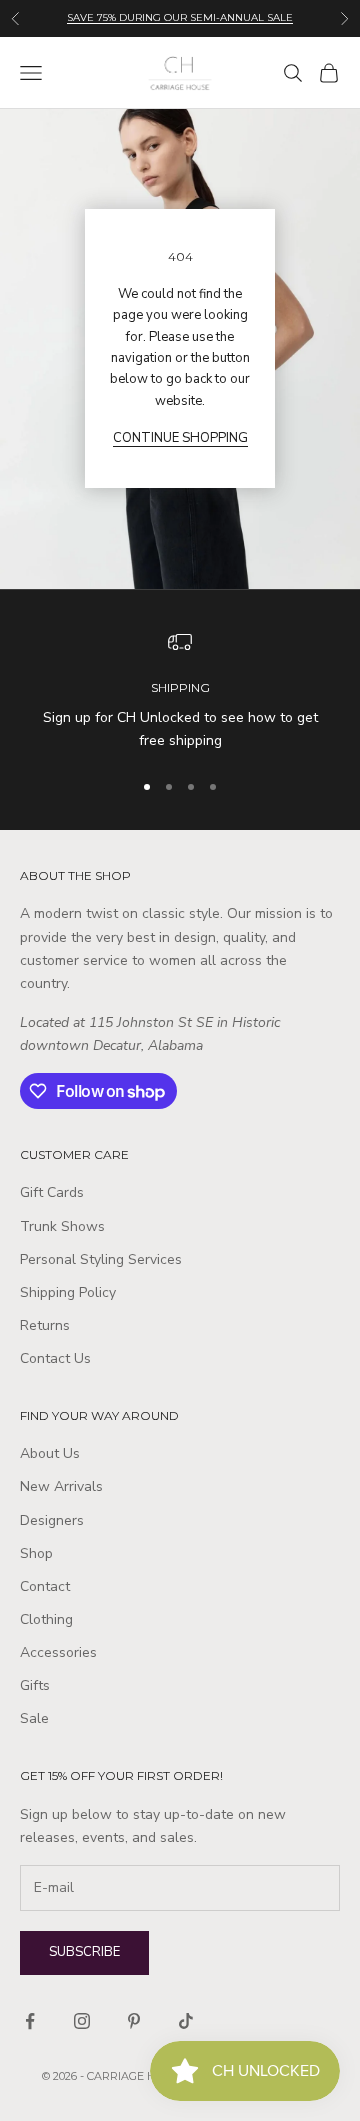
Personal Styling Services (101, 1259)
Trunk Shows (62, 1226)
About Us (50, 1453)
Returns (45, 1325)
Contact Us (55, 1358)
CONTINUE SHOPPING (180, 438)
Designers (52, 1520)
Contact (45, 1586)
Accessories (58, 1652)
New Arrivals (61, 1486)
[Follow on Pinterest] (134, 2021)
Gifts (35, 1685)
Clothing (46, 1619)
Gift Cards (52, 1192)
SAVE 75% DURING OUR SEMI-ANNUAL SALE (180, 17)
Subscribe (84, 1952)
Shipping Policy (68, 1292)
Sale (34, 1718)
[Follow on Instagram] (82, 2021)
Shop (36, 1553)
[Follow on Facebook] (30, 2021)
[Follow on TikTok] (186, 2021)
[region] (180, 691)
